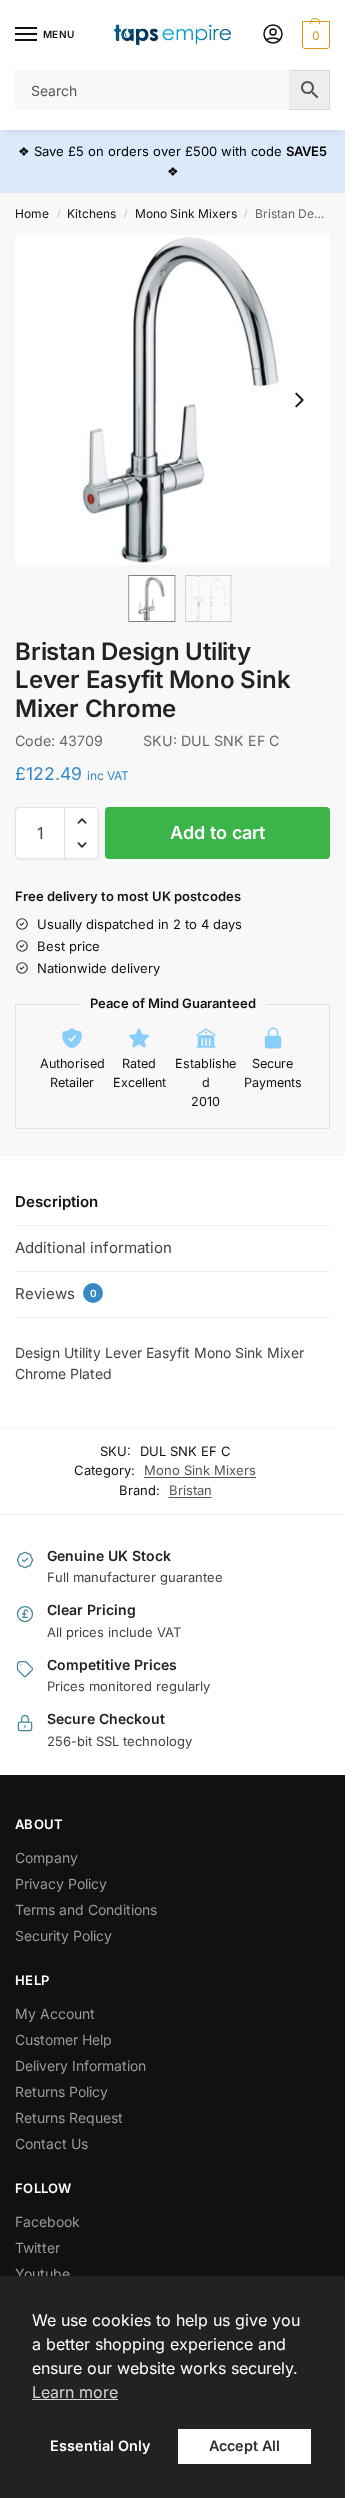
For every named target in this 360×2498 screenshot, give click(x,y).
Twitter (37, 2247)
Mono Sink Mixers (186, 213)
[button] (313, 35)
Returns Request (69, 2117)
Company (46, 1857)
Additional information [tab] (93, 1247)
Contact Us (51, 2143)
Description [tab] (56, 1201)
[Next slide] (299, 400)
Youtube (42, 2273)
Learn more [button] (75, 2392)
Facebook (47, 2221)
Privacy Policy (61, 1883)
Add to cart (217, 832)
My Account (55, 2013)
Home (32, 213)
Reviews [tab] (56, 1293)
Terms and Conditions (86, 1909)
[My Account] (273, 35)
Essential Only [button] (100, 2445)
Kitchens (91, 213)
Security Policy (63, 1935)
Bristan (190, 1490)
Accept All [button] (244, 2445)
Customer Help (63, 2039)
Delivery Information (80, 2065)
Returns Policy (61, 2091)
